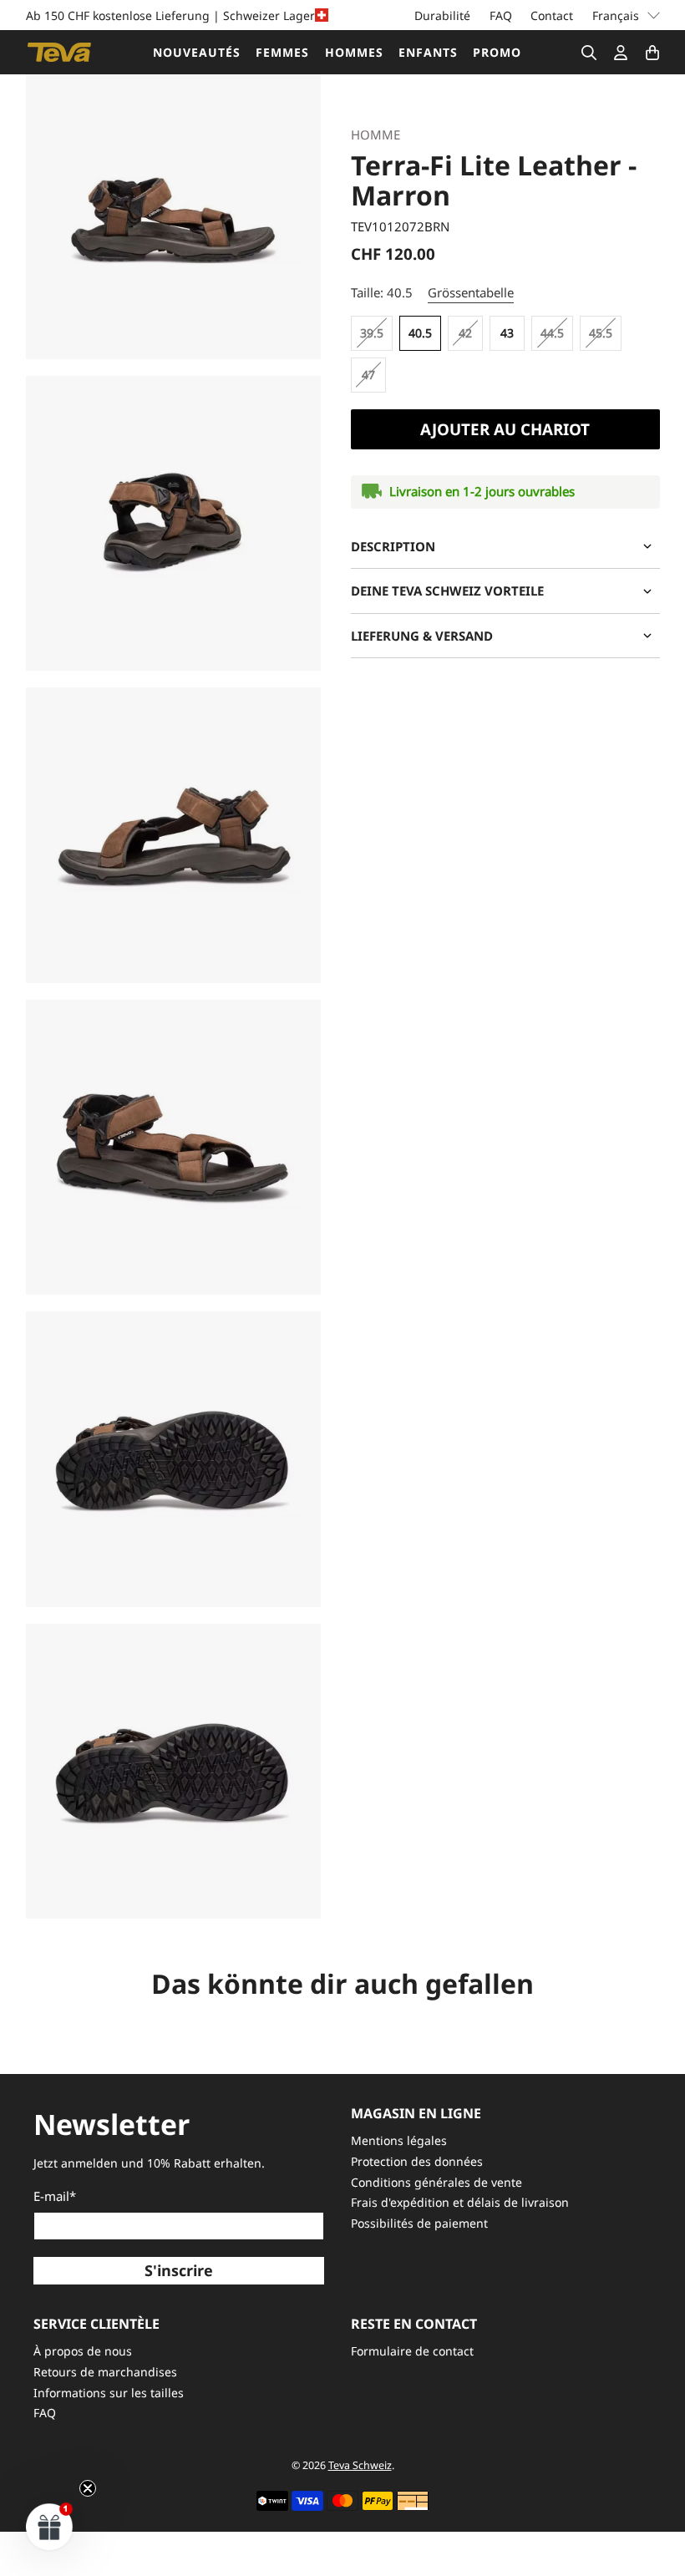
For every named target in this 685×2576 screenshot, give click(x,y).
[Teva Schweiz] (59, 52)
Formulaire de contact (412, 2351)
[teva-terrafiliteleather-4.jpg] (174, 1459)
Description (393, 546)
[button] (50, 2526)
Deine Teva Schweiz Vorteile (447, 591)
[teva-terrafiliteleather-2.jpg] (174, 524)
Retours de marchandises (105, 2372)
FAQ (501, 15)
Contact (552, 15)
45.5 (601, 333)
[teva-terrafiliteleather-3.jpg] (174, 835)
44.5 (552, 333)
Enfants (428, 52)
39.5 (372, 333)
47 (368, 375)
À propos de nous (83, 2351)
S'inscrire (179, 2270)
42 (465, 333)
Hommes (354, 52)
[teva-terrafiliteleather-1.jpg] (174, 1148)
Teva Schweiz (360, 2465)
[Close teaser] (88, 2488)
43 (507, 333)
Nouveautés (197, 52)
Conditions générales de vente (436, 2182)
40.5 (420, 333)
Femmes (282, 52)
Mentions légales (399, 2140)
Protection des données (417, 2161)
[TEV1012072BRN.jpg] (174, 211)
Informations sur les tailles (109, 2393)
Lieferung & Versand (422, 636)
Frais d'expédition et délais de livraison (460, 2202)
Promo (497, 52)
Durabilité (442, 15)
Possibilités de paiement (419, 2223)
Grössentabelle (471, 292)
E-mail (55, 2196)
